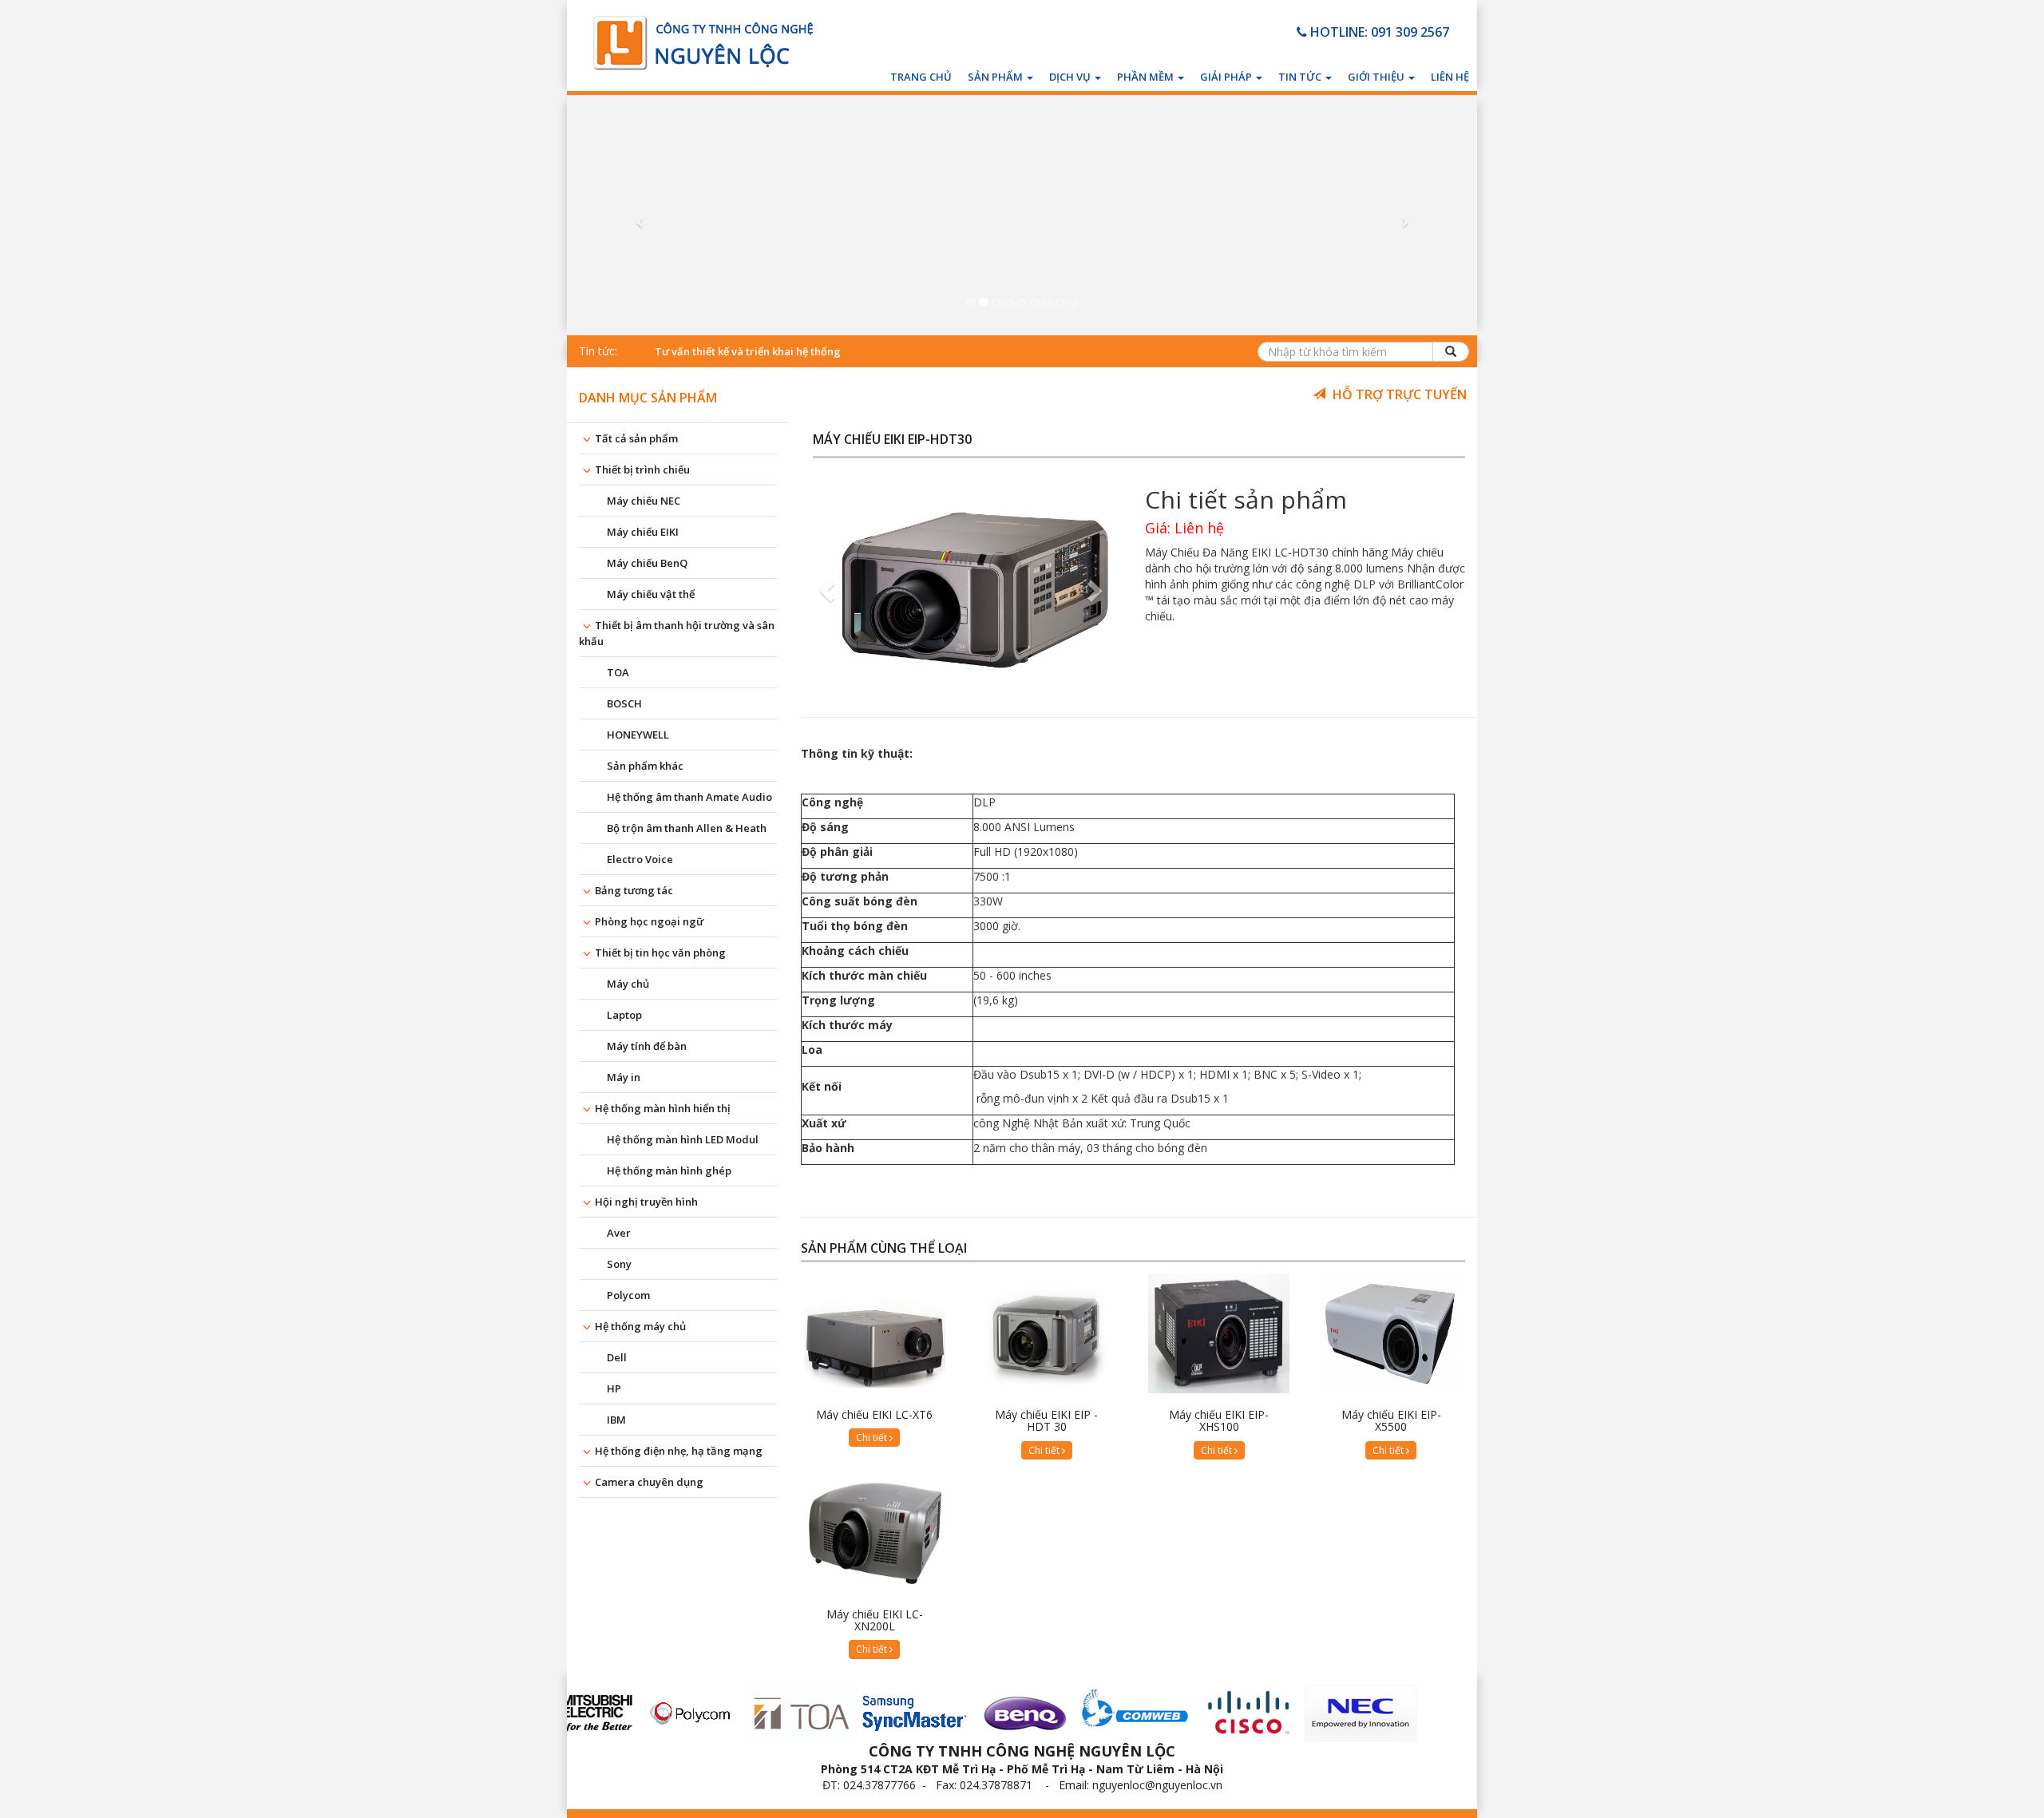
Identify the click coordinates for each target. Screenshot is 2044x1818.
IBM (616, 1420)
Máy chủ (628, 984)
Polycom (628, 1295)
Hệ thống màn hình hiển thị (663, 1108)
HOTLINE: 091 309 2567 (1378, 32)
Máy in (624, 1077)
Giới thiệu (1377, 77)
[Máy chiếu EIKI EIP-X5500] (1391, 1333)
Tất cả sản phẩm (636, 438)
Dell (617, 1357)
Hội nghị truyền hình (646, 1202)
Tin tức (1301, 77)
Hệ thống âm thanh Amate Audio (689, 797)
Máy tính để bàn (647, 1046)
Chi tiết (873, 1438)
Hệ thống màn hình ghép (669, 1170)
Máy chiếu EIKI (643, 532)
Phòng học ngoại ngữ (649, 921)
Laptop (624, 1015)
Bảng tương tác (634, 890)
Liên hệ (1450, 77)
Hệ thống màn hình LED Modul (683, 1139)
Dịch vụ (1071, 77)
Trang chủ (921, 77)
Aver (619, 1233)
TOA (618, 672)
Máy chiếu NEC (644, 501)
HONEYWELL (638, 735)
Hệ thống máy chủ (640, 1326)
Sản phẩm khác (645, 766)
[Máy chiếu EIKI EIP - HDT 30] (1047, 1333)
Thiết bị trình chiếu (642, 469)
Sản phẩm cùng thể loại (884, 1249)
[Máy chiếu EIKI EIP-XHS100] (1219, 1333)
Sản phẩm (996, 77)
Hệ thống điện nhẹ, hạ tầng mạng (679, 1451)
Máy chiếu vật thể (651, 594)
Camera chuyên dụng (649, 1482)
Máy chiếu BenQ (647, 563)
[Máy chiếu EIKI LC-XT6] (875, 1333)
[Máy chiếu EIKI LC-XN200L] (875, 1533)
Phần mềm (1147, 77)
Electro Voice (640, 859)
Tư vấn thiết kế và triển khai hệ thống (748, 351)
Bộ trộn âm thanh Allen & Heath (687, 828)
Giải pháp (1227, 77)
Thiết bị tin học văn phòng (660, 953)
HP (614, 1388)
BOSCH (624, 703)
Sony (619, 1264)
